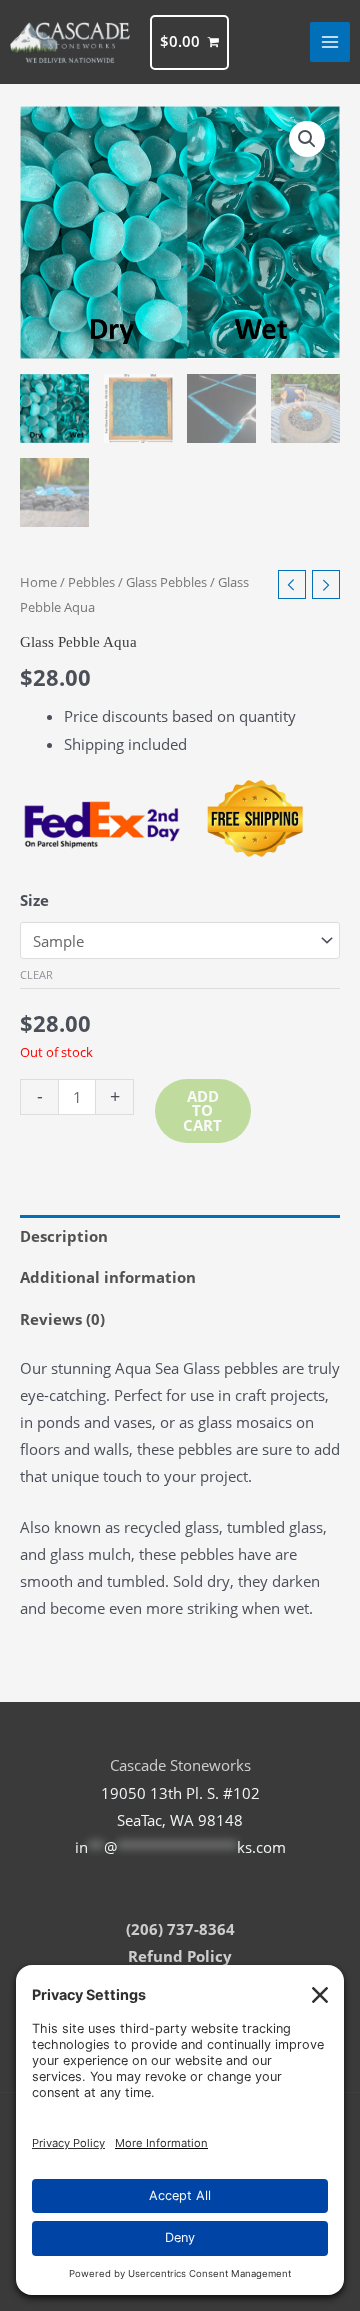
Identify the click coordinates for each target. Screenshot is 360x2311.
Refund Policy (180, 1956)
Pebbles (91, 582)
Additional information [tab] (108, 1277)
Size (34, 900)
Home (38, 582)
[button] (307, 139)
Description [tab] (64, 1236)
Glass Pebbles (166, 582)
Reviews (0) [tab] (62, 1319)
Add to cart (202, 1110)
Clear (36, 974)
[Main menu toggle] (330, 42)
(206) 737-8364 (180, 1929)
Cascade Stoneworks (180, 1765)
